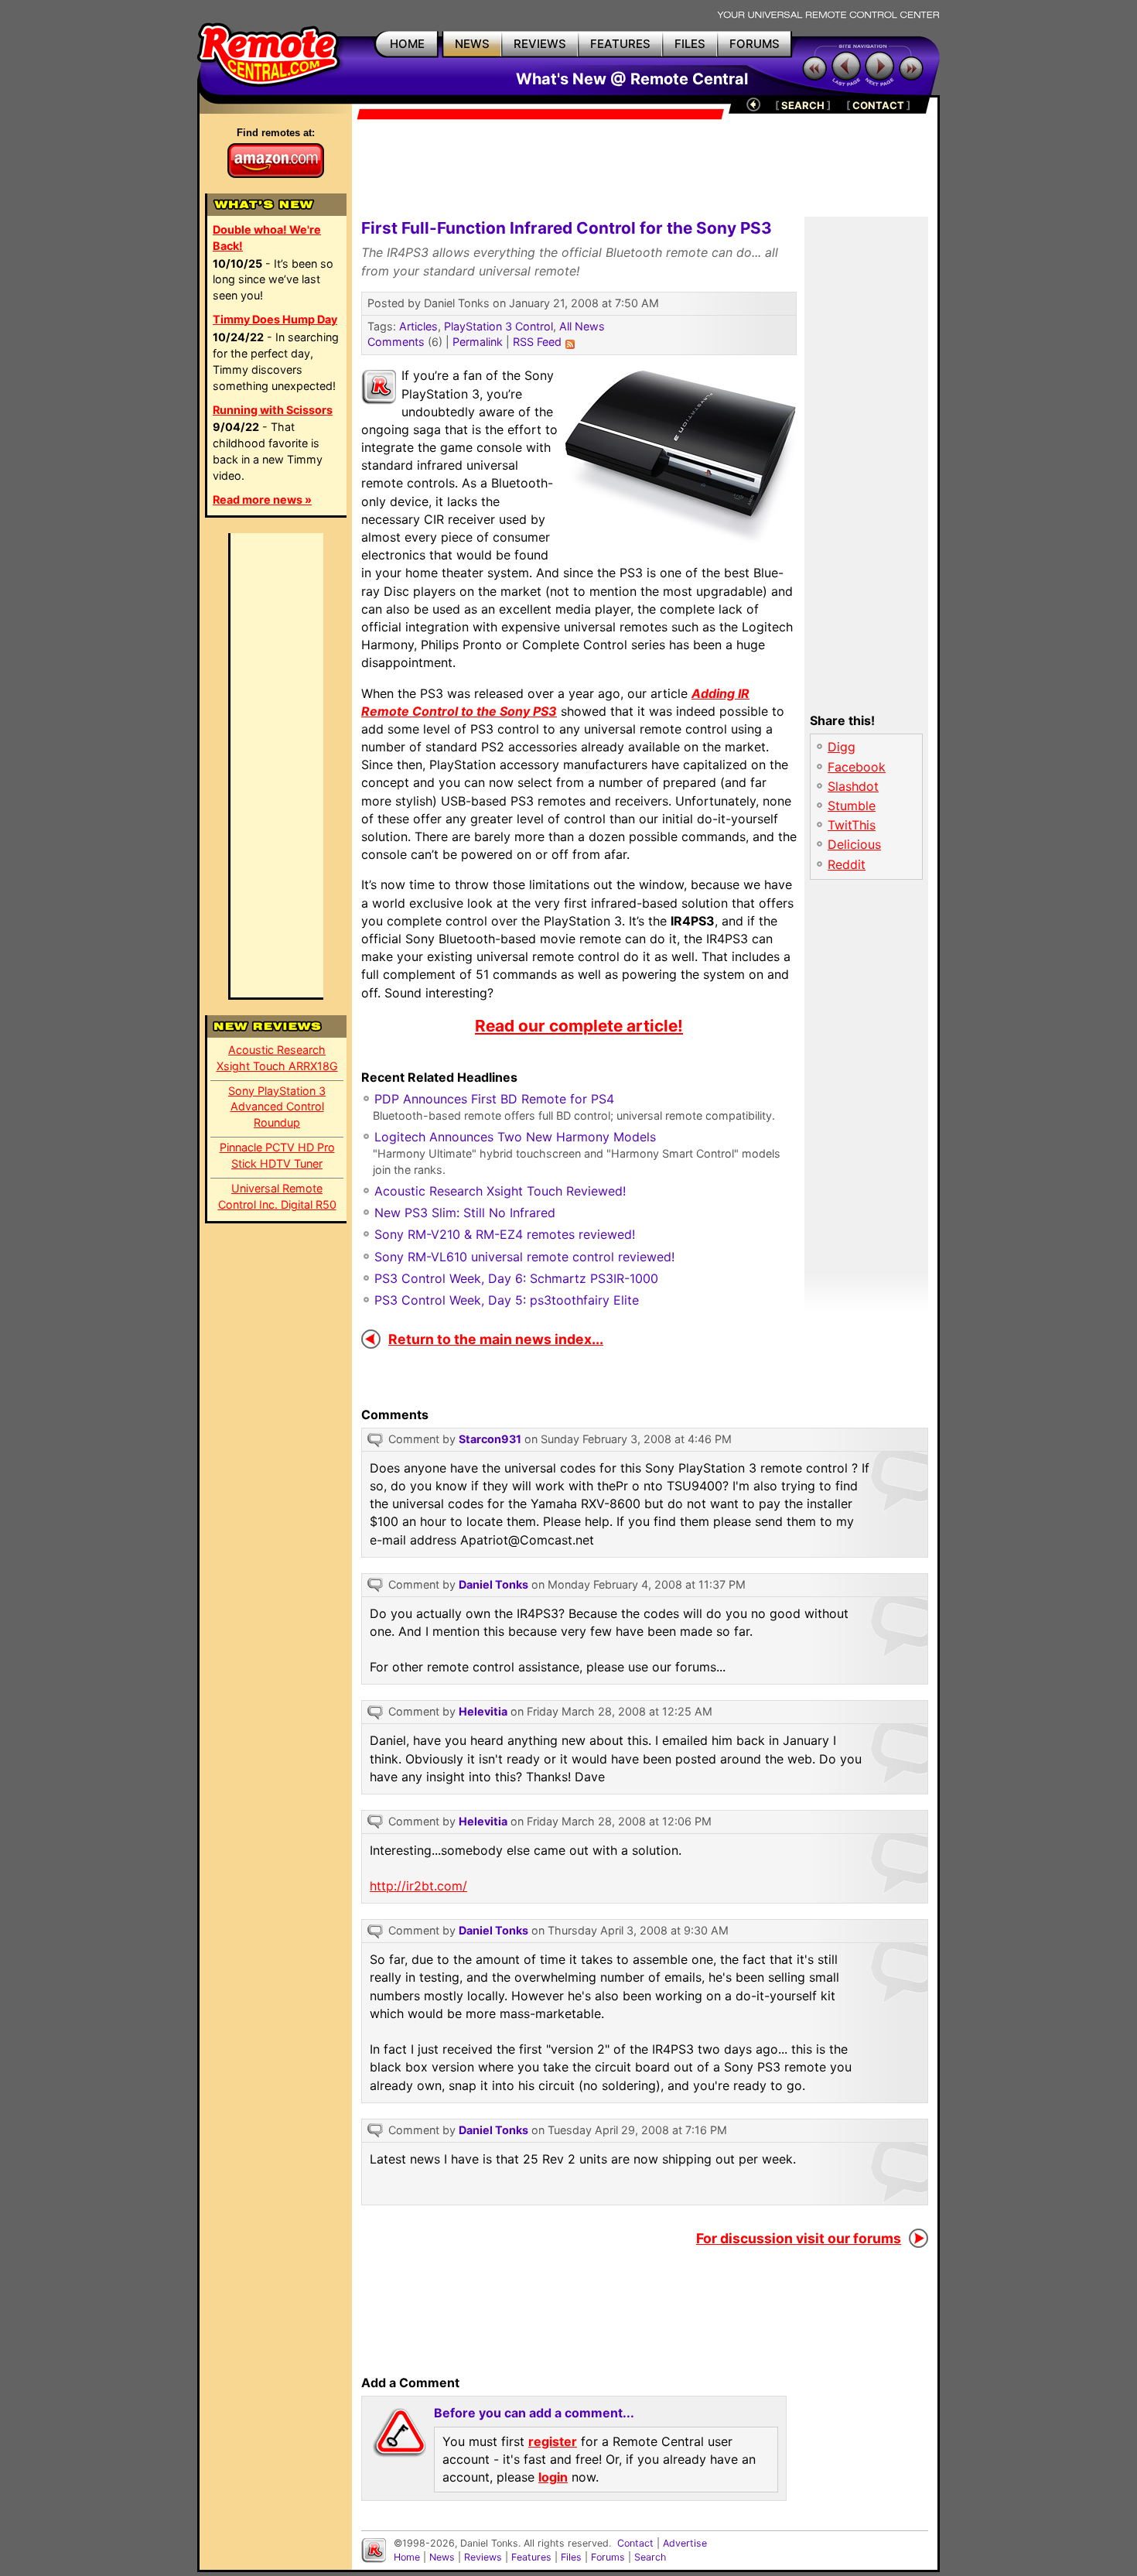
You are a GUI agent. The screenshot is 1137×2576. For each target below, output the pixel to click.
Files (571, 2557)
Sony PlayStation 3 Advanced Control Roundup (277, 1107)
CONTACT (878, 105)
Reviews (483, 2557)
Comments (396, 342)
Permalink (478, 342)
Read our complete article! (579, 1026)
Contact (635, 2543)
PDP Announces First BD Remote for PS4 (494, 1099)
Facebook (857, 767)
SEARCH (803, 105)
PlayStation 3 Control (499, 326)
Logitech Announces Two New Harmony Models (515, 1137)
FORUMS (755, 44)
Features (531, 2557)
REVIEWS (540, 44)
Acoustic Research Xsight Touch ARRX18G (277, 1058)
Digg (842, 747)
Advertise (685, 2543)
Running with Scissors (273, 410)
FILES (690, 44)
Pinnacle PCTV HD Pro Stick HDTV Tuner (277, 1155)
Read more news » (262, 499)
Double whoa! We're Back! (267, 238)
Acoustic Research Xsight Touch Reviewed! (500, 1191)
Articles (418, 326)
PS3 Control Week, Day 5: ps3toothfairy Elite (507, 1300)
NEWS (472, 44)
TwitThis (852, 825)
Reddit (847, 864)
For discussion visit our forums (799, 2238)
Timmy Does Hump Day (275, 319)
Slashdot (853, 786)
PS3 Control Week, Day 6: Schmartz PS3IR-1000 (516, 1278)
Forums (608, 2557)
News (442, 2557)
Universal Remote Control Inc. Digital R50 (277, 1196)
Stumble (852, 806)
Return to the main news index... (496, 1339)
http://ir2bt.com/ (418, 1886)
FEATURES (620, 44)
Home (407, 2557)
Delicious (854, 844)
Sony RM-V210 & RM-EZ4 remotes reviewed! (505, 1234)
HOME (407, 44)
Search (650, 2557)
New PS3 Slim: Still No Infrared (465, 1213)
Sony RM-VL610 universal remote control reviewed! (524, 1257)
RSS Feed (537, 342)
